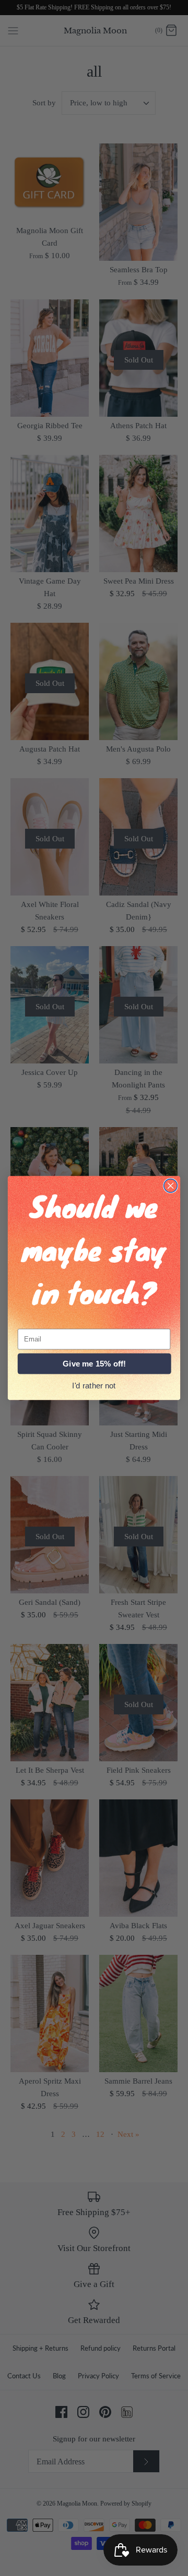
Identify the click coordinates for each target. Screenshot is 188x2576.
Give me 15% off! (94, 1364)
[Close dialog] (171, 1186)
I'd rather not (94, 1385)
